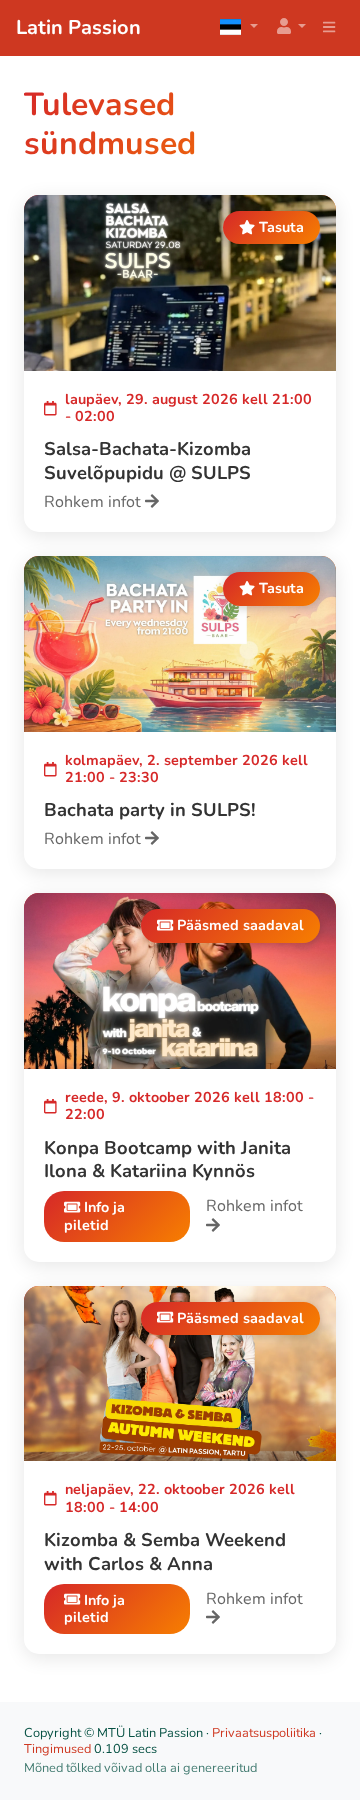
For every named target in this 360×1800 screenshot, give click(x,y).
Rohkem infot (94, 502)
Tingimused (57, 1749)
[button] (290, 27)
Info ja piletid (94, 1215)
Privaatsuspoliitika (264, 1733)
